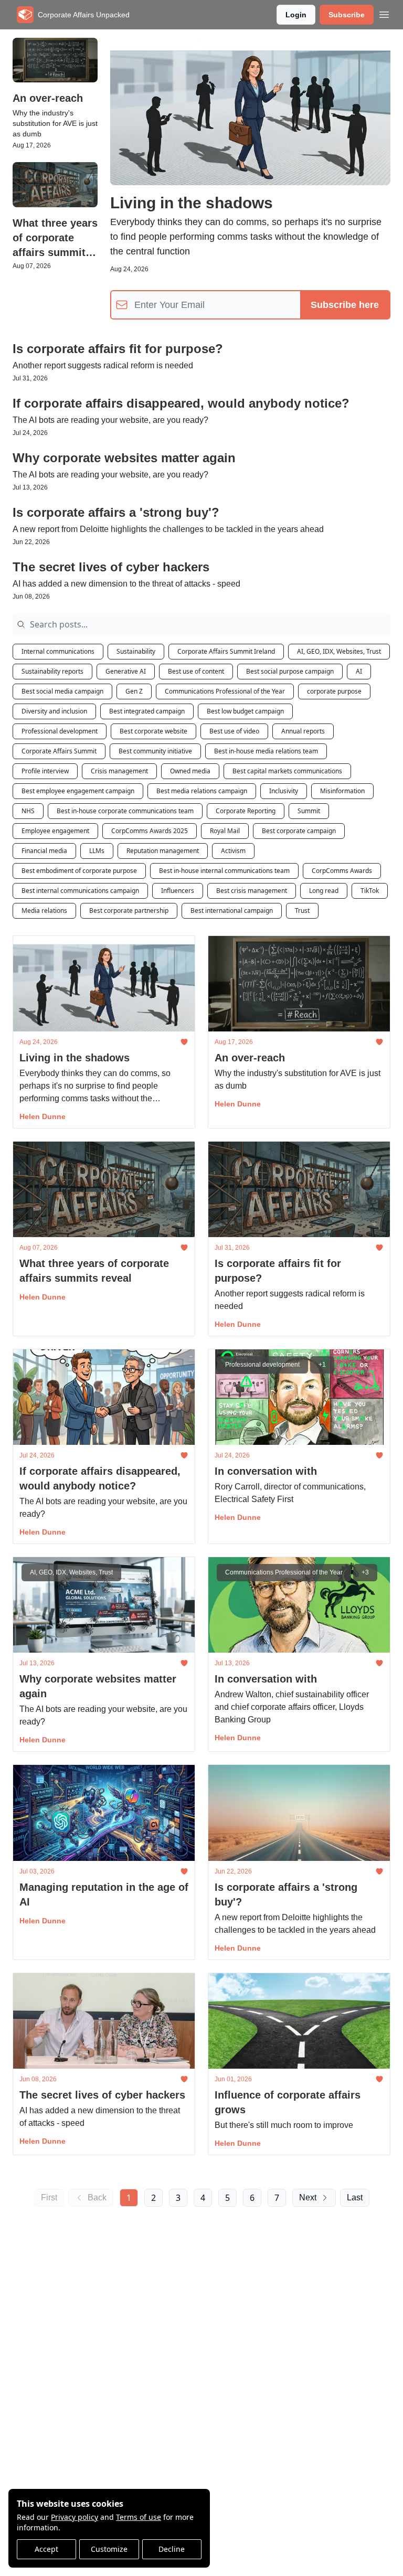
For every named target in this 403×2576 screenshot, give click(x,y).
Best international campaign (232, 911)
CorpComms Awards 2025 (150, 831)
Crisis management (119, 771)
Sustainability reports (52, 671)
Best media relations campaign (202, 791)
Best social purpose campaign (290, 671)
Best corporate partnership (129, 911)
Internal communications (58, 651)
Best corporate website (153, 731)
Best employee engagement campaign (78, 791)
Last (355, 2197)
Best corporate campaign (299, 831)
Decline (172, 2549)
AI (359, 671)
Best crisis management (252, 891)
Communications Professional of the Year (225, 691)
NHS (28, 811)
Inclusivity (284, 791)
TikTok (370, 891)
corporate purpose (334, 691)
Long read (324, 891)
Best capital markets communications (287, 771)
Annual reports (303, 731)
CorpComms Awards (342, 871)
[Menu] (384, 13)
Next (308, 2197)
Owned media (190, 771)
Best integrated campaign (147, 711)
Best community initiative (155, 751)
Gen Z (134, 691)
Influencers (178, 891)
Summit (309, 811)
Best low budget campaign (245, 711)
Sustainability (136, 651)
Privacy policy (75, 2517)
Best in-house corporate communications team (125, 811)
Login (296, 15)
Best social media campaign (62, 691)
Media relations (44, 911)
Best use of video (234, 731)
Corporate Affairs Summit (59, 751)
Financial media (44, 851)
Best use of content (196, 671)
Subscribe (347, 15)
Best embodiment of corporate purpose (79, 871)
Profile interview (45, 771)
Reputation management (163, 851)
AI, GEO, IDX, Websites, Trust (339, 651)
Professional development (60, 731)
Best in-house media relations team (266, 751)
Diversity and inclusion (54, 711)
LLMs (97, 851)
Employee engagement (55, 831)
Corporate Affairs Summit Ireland (226, 651)
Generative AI (126, 671)
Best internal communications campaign (80, 891)
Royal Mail (225, 831)
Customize (109, 2549)
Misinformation (342, 791)
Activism (233, 851)
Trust (302, 911)
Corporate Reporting (246, 811)
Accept (46, 2549)
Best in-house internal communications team (224, 871)
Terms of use (139, 2517)
